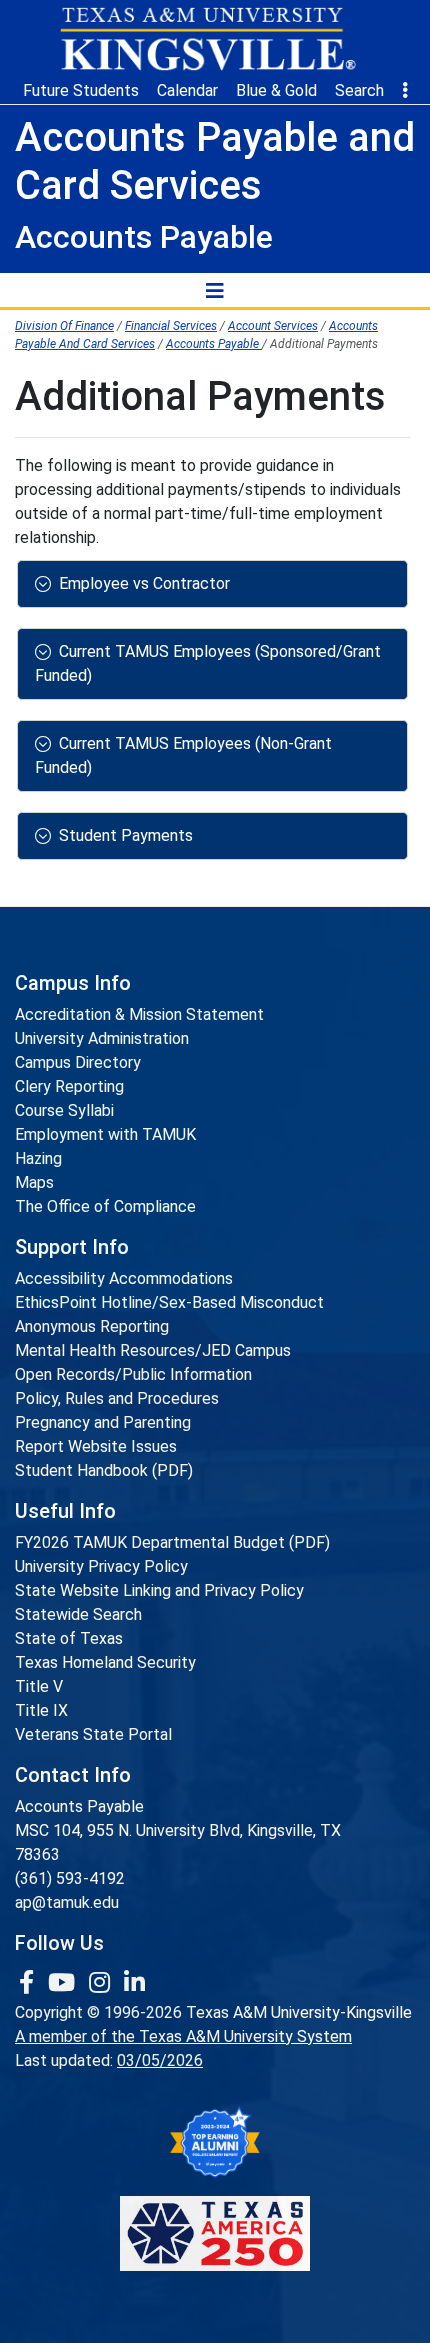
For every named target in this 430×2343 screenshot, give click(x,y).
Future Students (81, 90)
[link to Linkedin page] (134, 1983)
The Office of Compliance (105, 1206)
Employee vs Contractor (144, 583)
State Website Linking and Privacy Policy (159, 1590)
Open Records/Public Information (133, 1374)
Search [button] (359, 90)
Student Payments (126, 835)
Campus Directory (78, 1062)
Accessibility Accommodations (124, 1278)
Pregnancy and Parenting (103, 1422)
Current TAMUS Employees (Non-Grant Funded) (183, 755)
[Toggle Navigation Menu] (215, 290)
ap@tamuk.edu (67, 1902)
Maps (34, 1182)
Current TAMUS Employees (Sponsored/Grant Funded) (208, 663)
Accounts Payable (214, 344)
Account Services (273, 326)
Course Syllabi (64, 1110)
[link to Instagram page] (102, 1983)
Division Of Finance (64, 326)
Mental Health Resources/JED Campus (153, 1350)
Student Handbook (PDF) (104, 1470)
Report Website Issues (96, 1446)
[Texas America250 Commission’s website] (215, 2233)
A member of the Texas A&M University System (183, 2036)
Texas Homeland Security (105, 1662)
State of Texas (69, 1638)
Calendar (187, 90)
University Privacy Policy (101, 1566)
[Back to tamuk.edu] (207, 39)
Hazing (38, 1158)
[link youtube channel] (64, 1983)
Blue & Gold (276, 90)
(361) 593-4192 (70, 1878)
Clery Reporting (69, 1086)
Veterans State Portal (93, 1734)
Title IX (41, 1710)
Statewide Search (78, 1614)
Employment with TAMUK (105, 1134)
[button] (405, 91)
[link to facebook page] (29, 1983)
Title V (39, 1686)
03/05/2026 (160, 2060)
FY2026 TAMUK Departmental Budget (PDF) (172, 1542)
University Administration (102, 1038)
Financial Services (171, 326)
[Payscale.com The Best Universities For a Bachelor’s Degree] (215, 2142)
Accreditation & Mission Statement (139, 1014)
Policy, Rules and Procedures (117, 1398)
